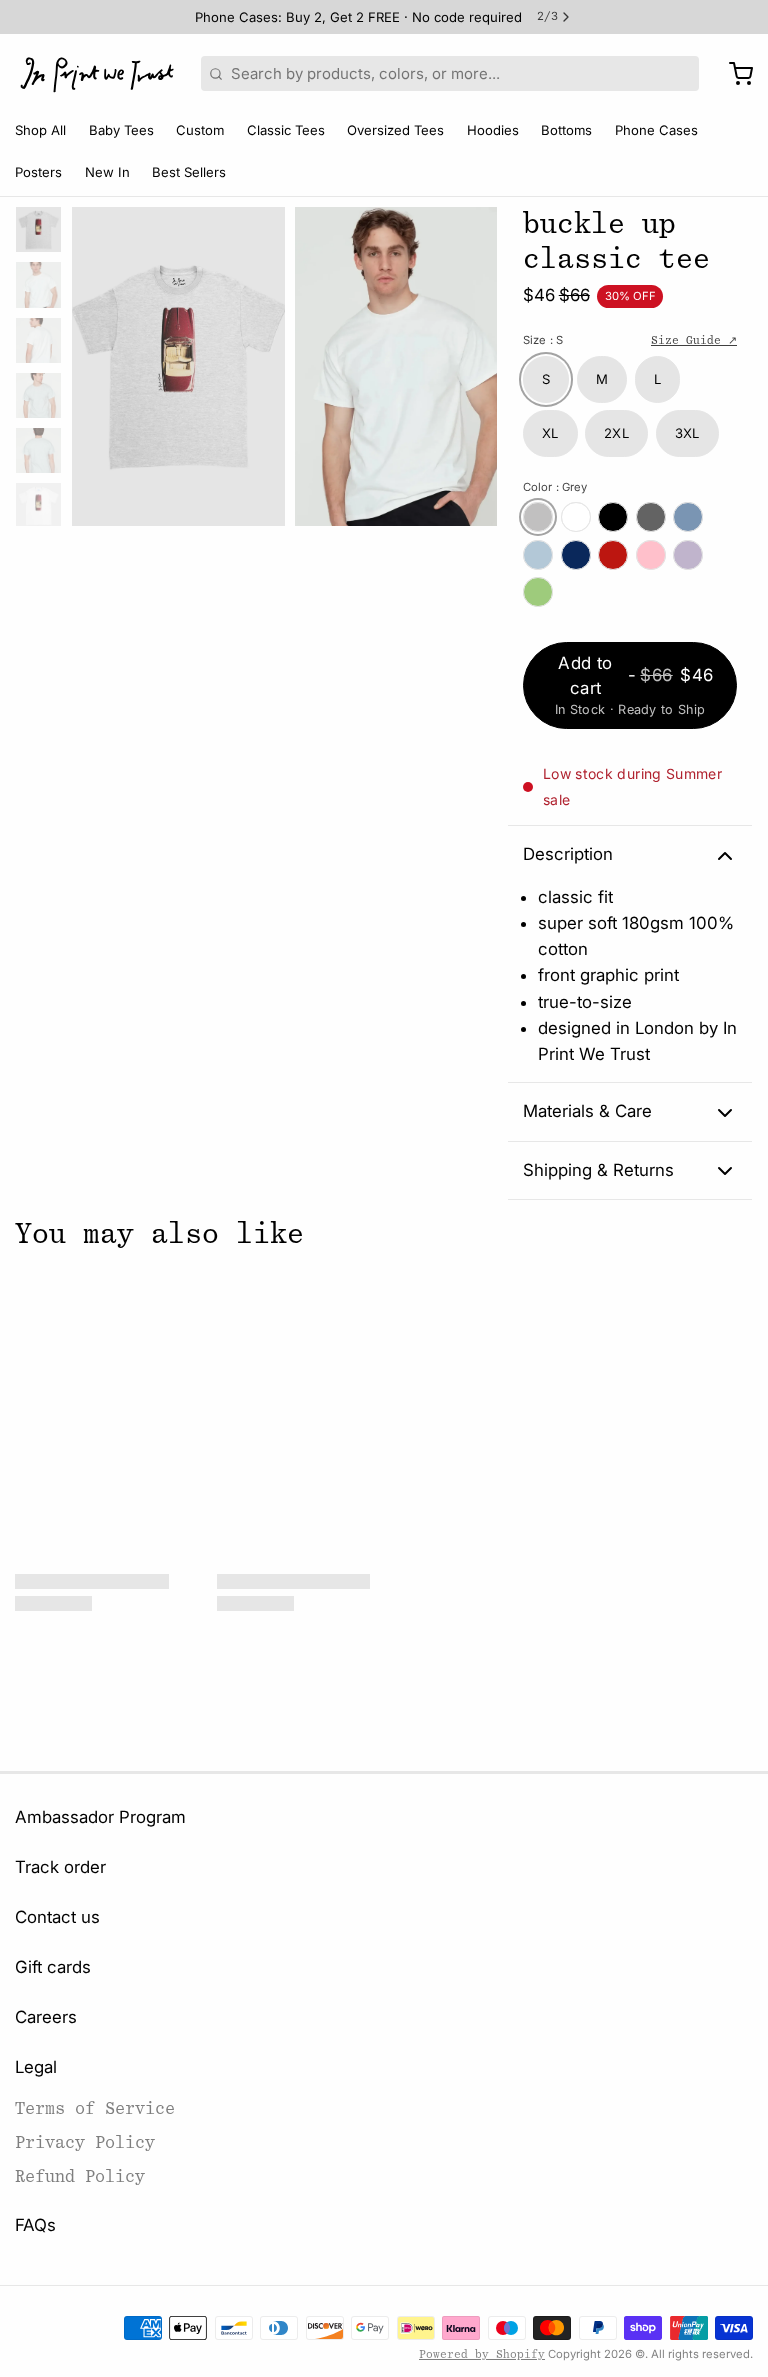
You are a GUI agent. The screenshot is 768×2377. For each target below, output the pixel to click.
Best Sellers (189, 172)
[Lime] (538, 592)
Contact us (57, 1917)
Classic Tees (286, 130)
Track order (60, 1867)
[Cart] (733, 74)
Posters (38, 172)
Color (555, 487)
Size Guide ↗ (694, 340)
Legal (36, 2067)
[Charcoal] (651, 517)
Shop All (40, 130)
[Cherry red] (613, 555)
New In (107, 172)
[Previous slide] (102, 361)
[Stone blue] (688, 517)
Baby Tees (121, 130)
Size (543, 340)
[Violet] (688, 555)
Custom (200, 130)
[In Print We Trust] (97, 74)
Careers (46, 2017)
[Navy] (576, 555)
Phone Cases (656, 130)
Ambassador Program (100, 1817)
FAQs (35, 2225)
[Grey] (538, 517)
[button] (630, 685)
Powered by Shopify (482, 2354)
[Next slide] (468, 361)
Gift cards (53, 1967)
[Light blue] (538, 555)
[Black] (613, 517)
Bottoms (566, 130)
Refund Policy (80, 2176)
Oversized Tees (395, 130)
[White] (576, 517)
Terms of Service (95, 2108)
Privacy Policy (85, 2142)
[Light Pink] (651, 555)
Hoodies (493, 130)
